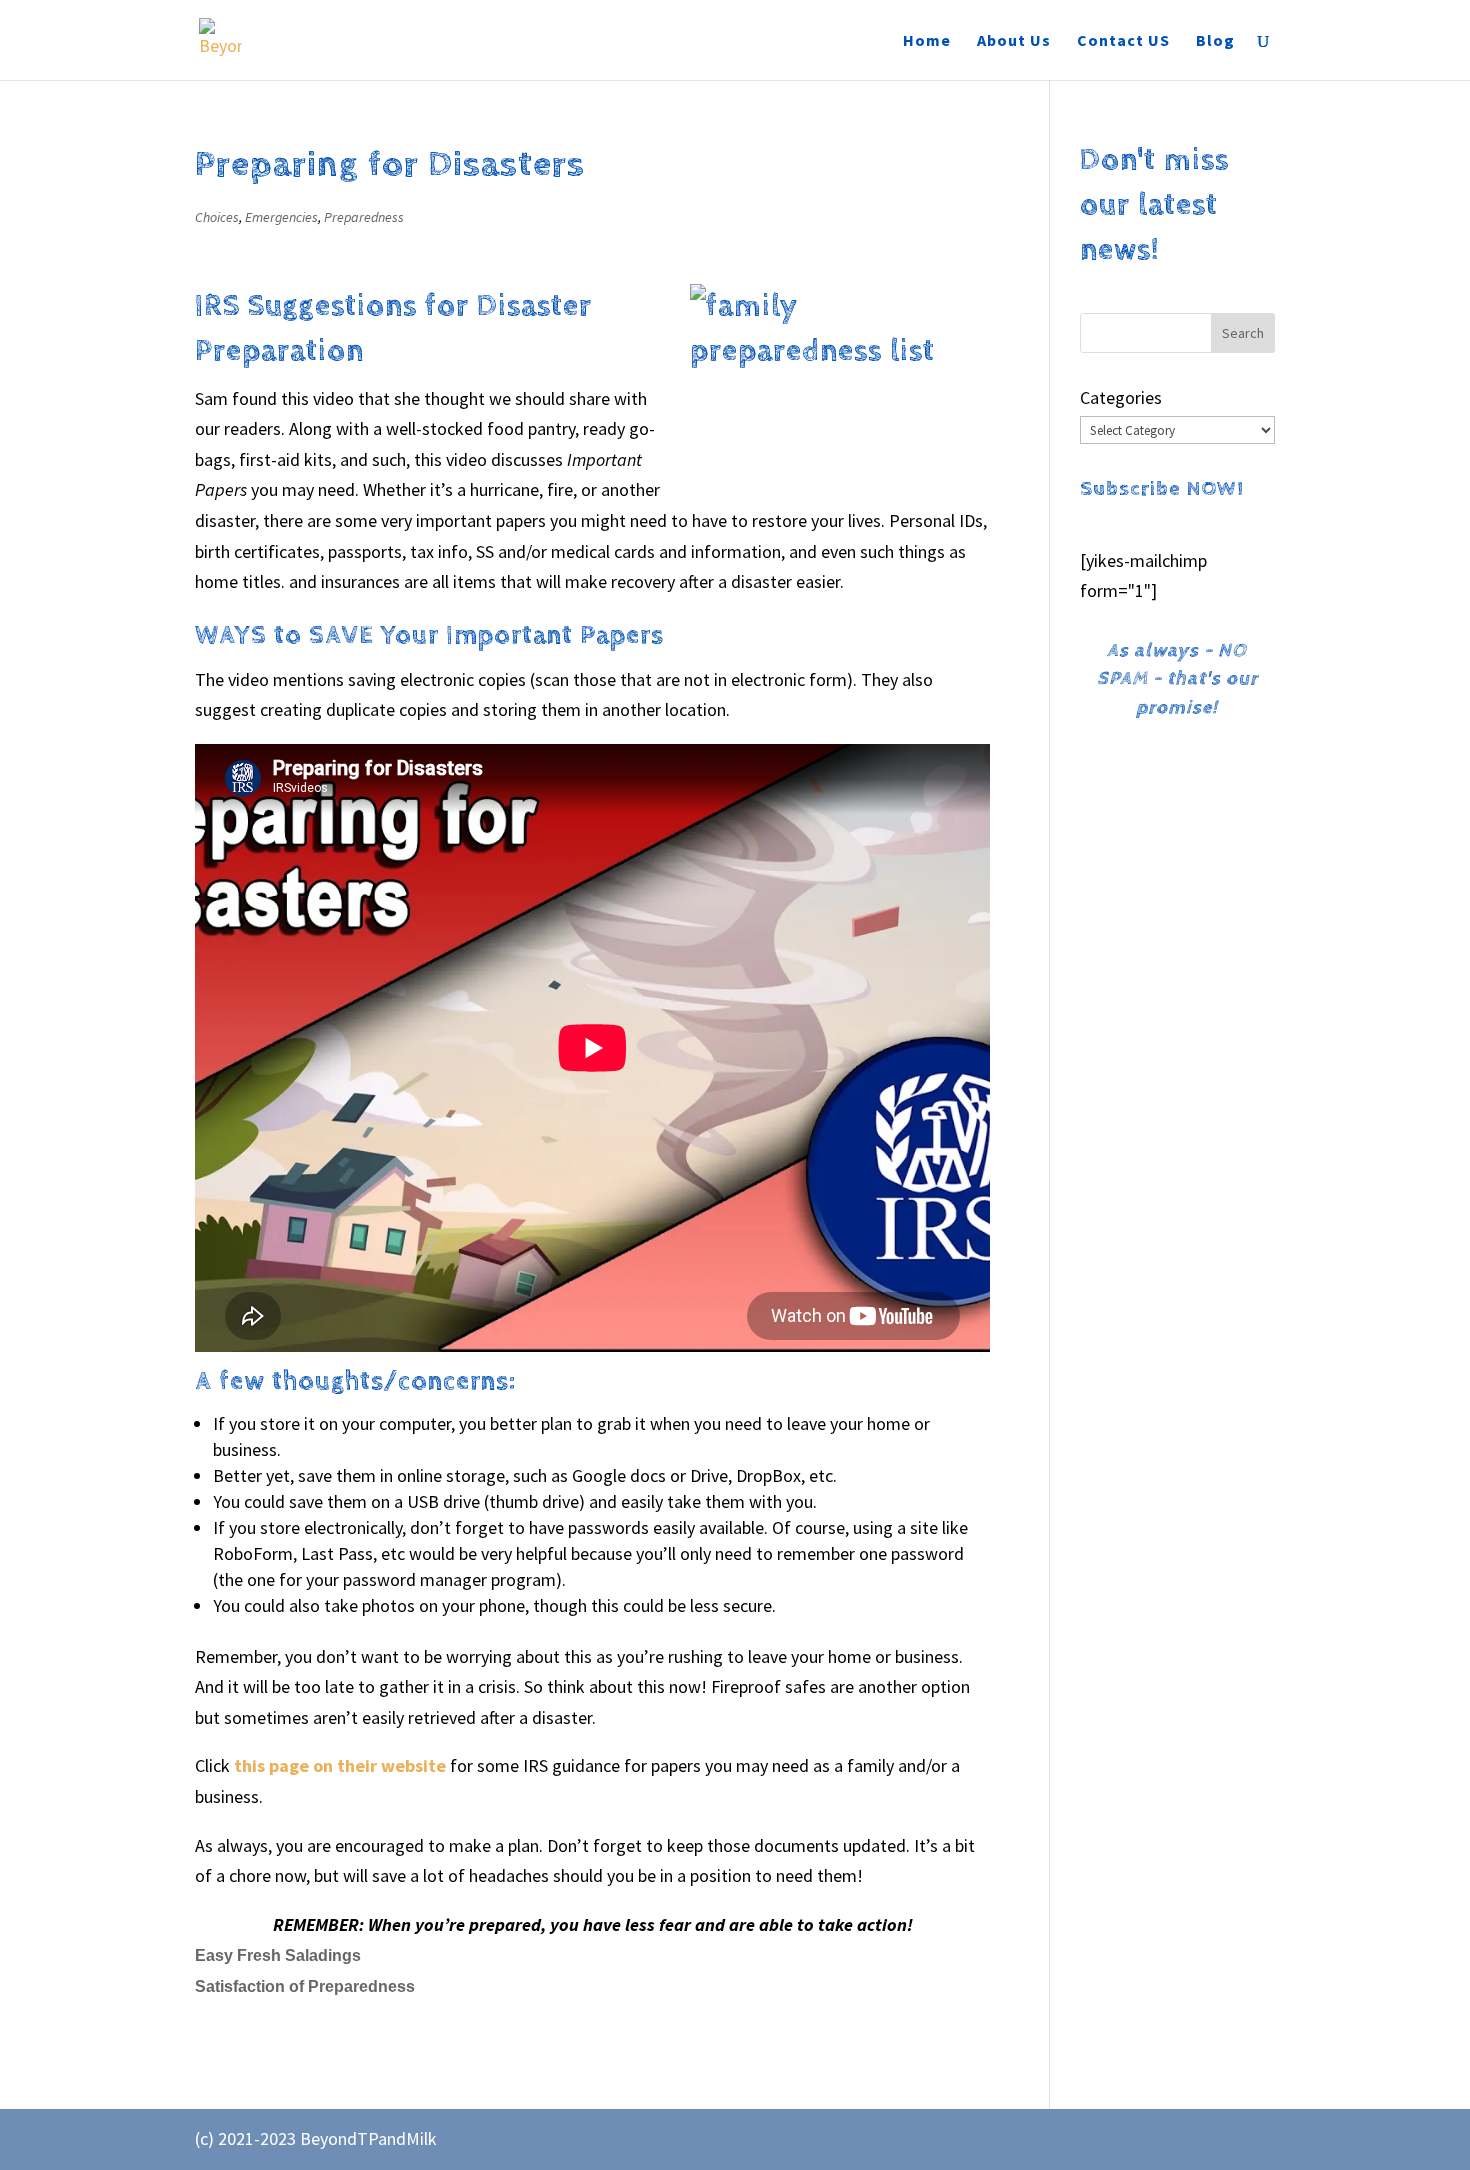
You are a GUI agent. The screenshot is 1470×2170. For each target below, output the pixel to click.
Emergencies (281, 217)
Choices (217, 217)
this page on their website (340, 1765)
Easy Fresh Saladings (278, 1955)
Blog (1215, 41)
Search (1243, 333)
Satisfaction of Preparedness (305, 1986)
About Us (1014, 41)
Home (927, 41)
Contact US (1123, 41)
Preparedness (364, 217)
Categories (1121, 397)
